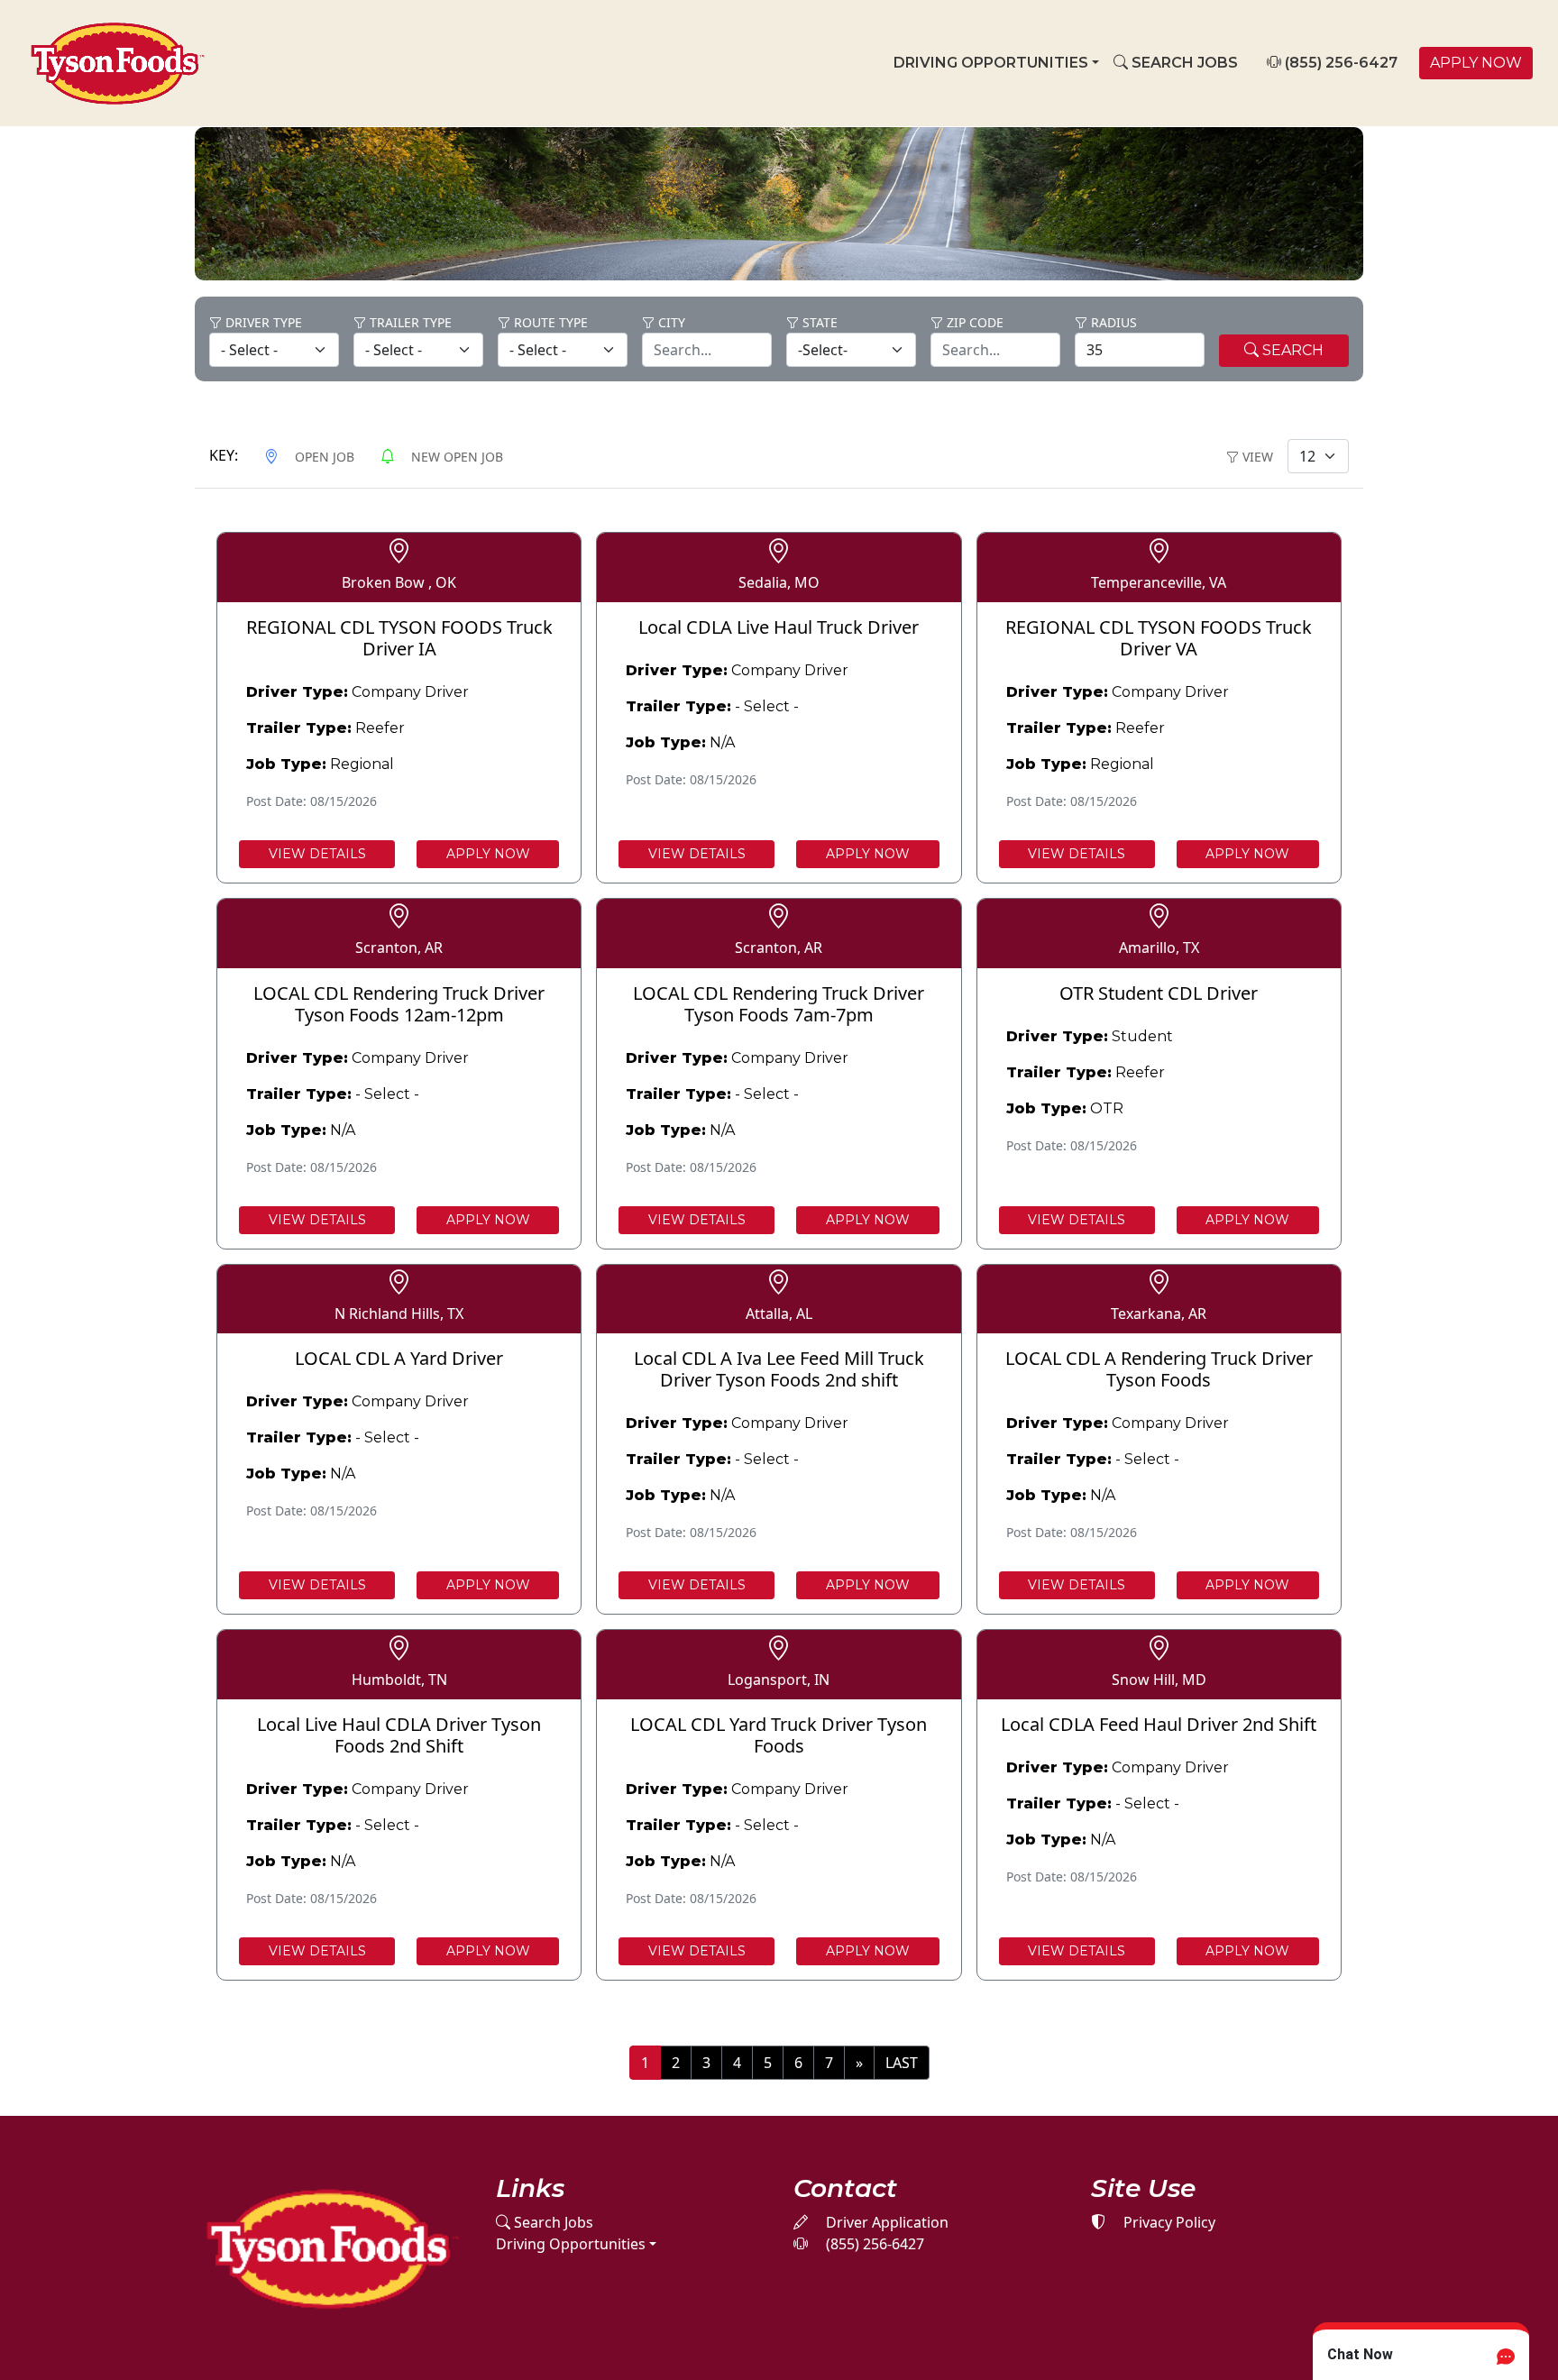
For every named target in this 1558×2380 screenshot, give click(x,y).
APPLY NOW (1476, 63)
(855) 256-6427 (1339, 63)
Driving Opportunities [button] (991, 63)
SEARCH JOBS (1183, 63)
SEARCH (1291, 350)
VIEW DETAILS (317, 854)
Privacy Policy (1168, 2222)
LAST (902, 2063)
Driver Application (885, 2222)
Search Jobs (552, 2222)
